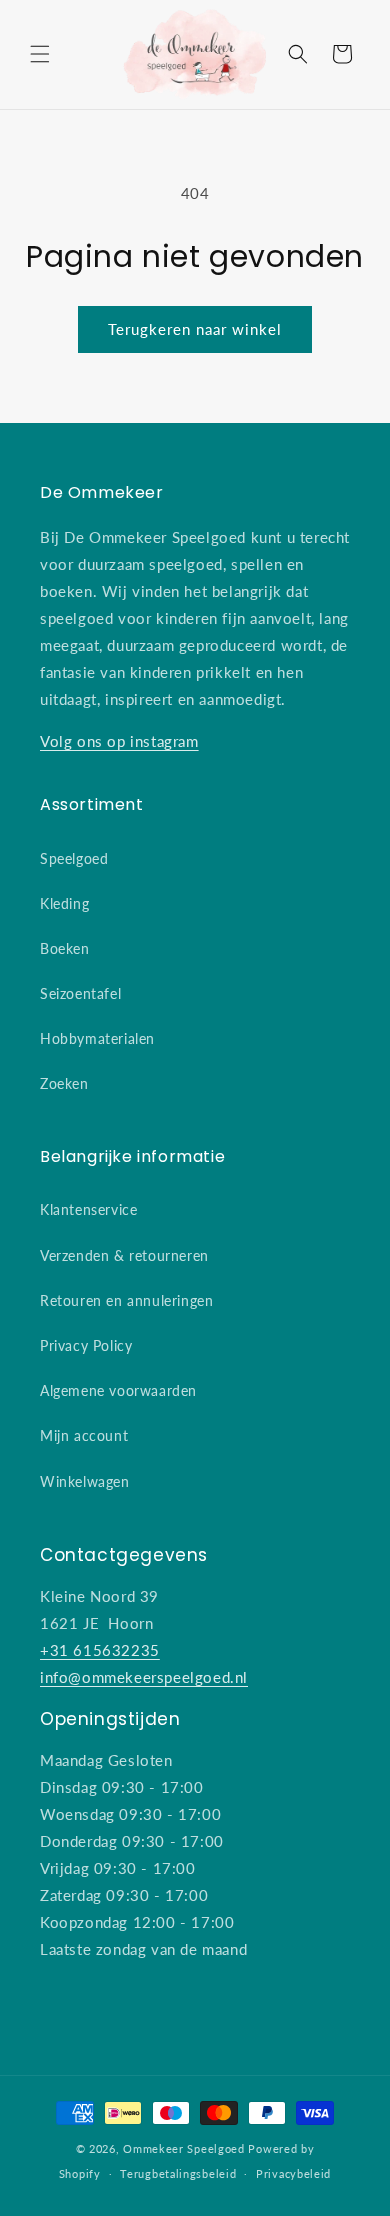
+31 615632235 (100, 1650)
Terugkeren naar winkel (195, 329)
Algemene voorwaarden (118, 1390)
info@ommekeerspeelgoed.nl (144, 1677)
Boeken (65, 948)
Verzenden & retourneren (124, 1255)
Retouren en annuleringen (126, 1300)
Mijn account (84, 1435)
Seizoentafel (80, 993)
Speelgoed (74, 858)
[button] (40, 54)
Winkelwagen (85, 1481)
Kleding (64, 903)
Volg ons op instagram (119, 741)
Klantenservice (88, 1209)
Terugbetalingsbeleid (178, 2173)
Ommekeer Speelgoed (184, 2148)
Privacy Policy (86, 1345)
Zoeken (64, 1083)
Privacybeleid (293, 2173)
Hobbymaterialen (97, 1038)
